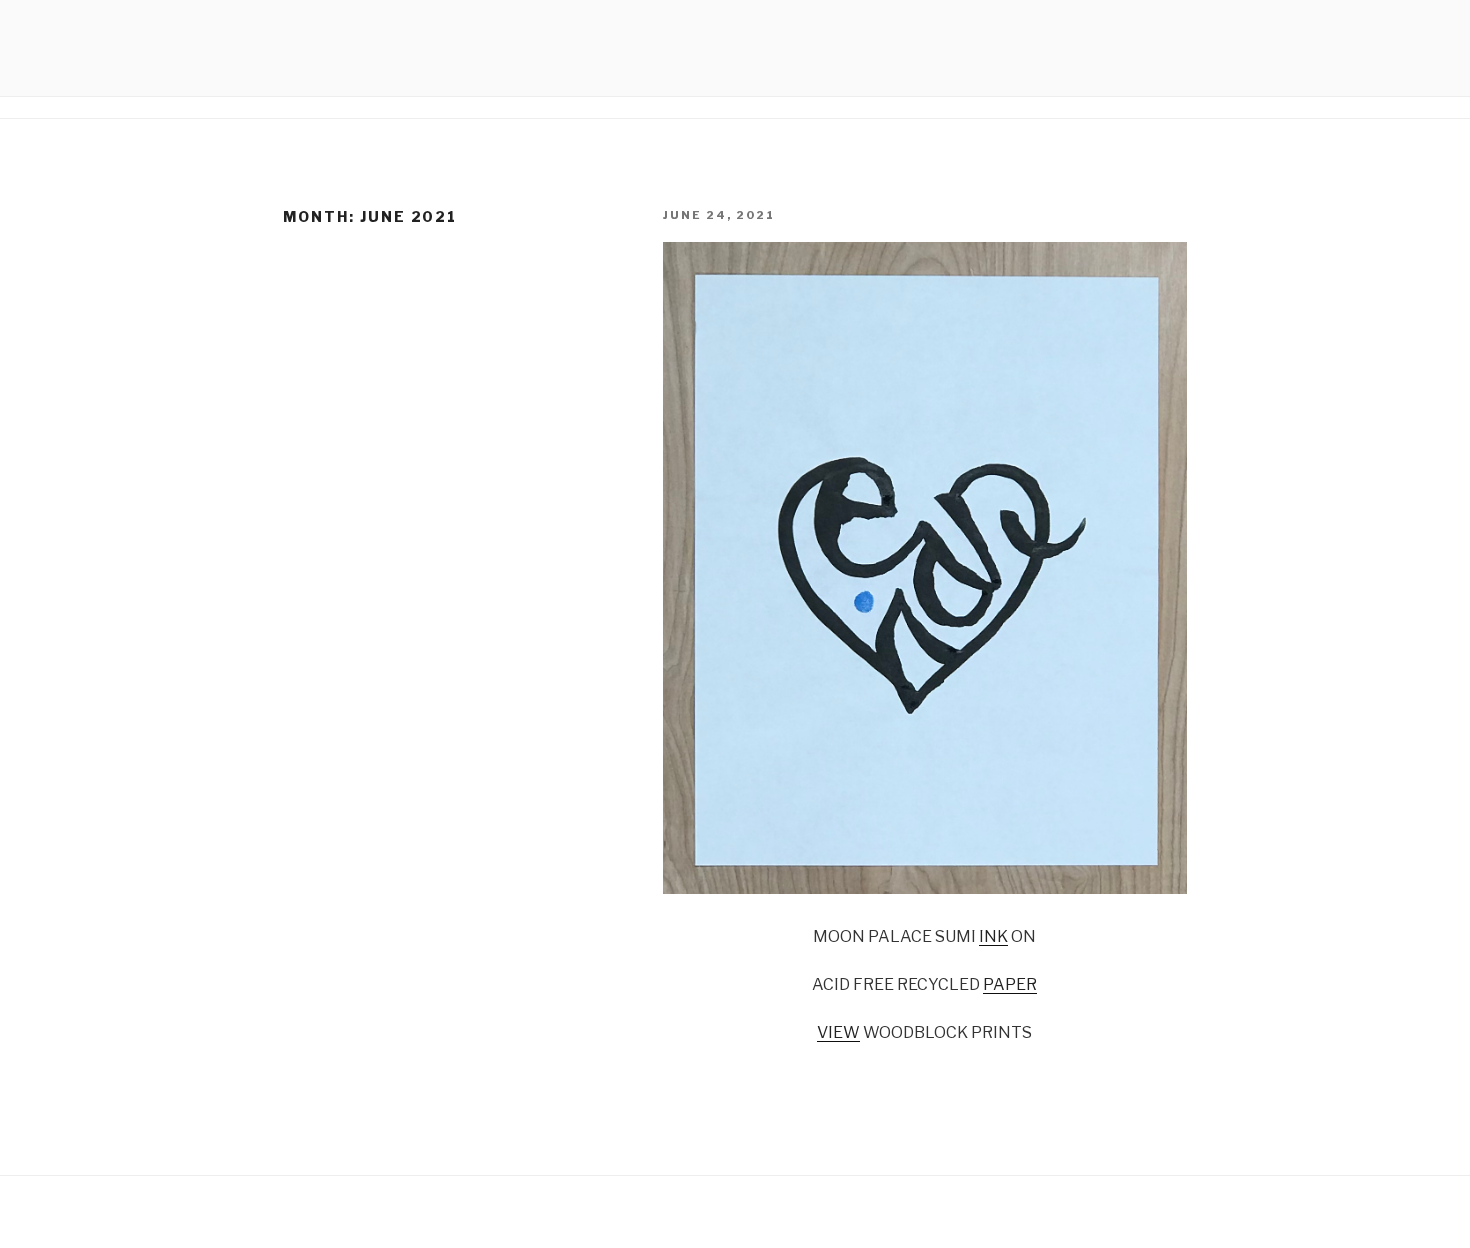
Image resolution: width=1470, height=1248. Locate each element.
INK (993, 936)
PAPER (1010, 984)
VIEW (838, 1032)
